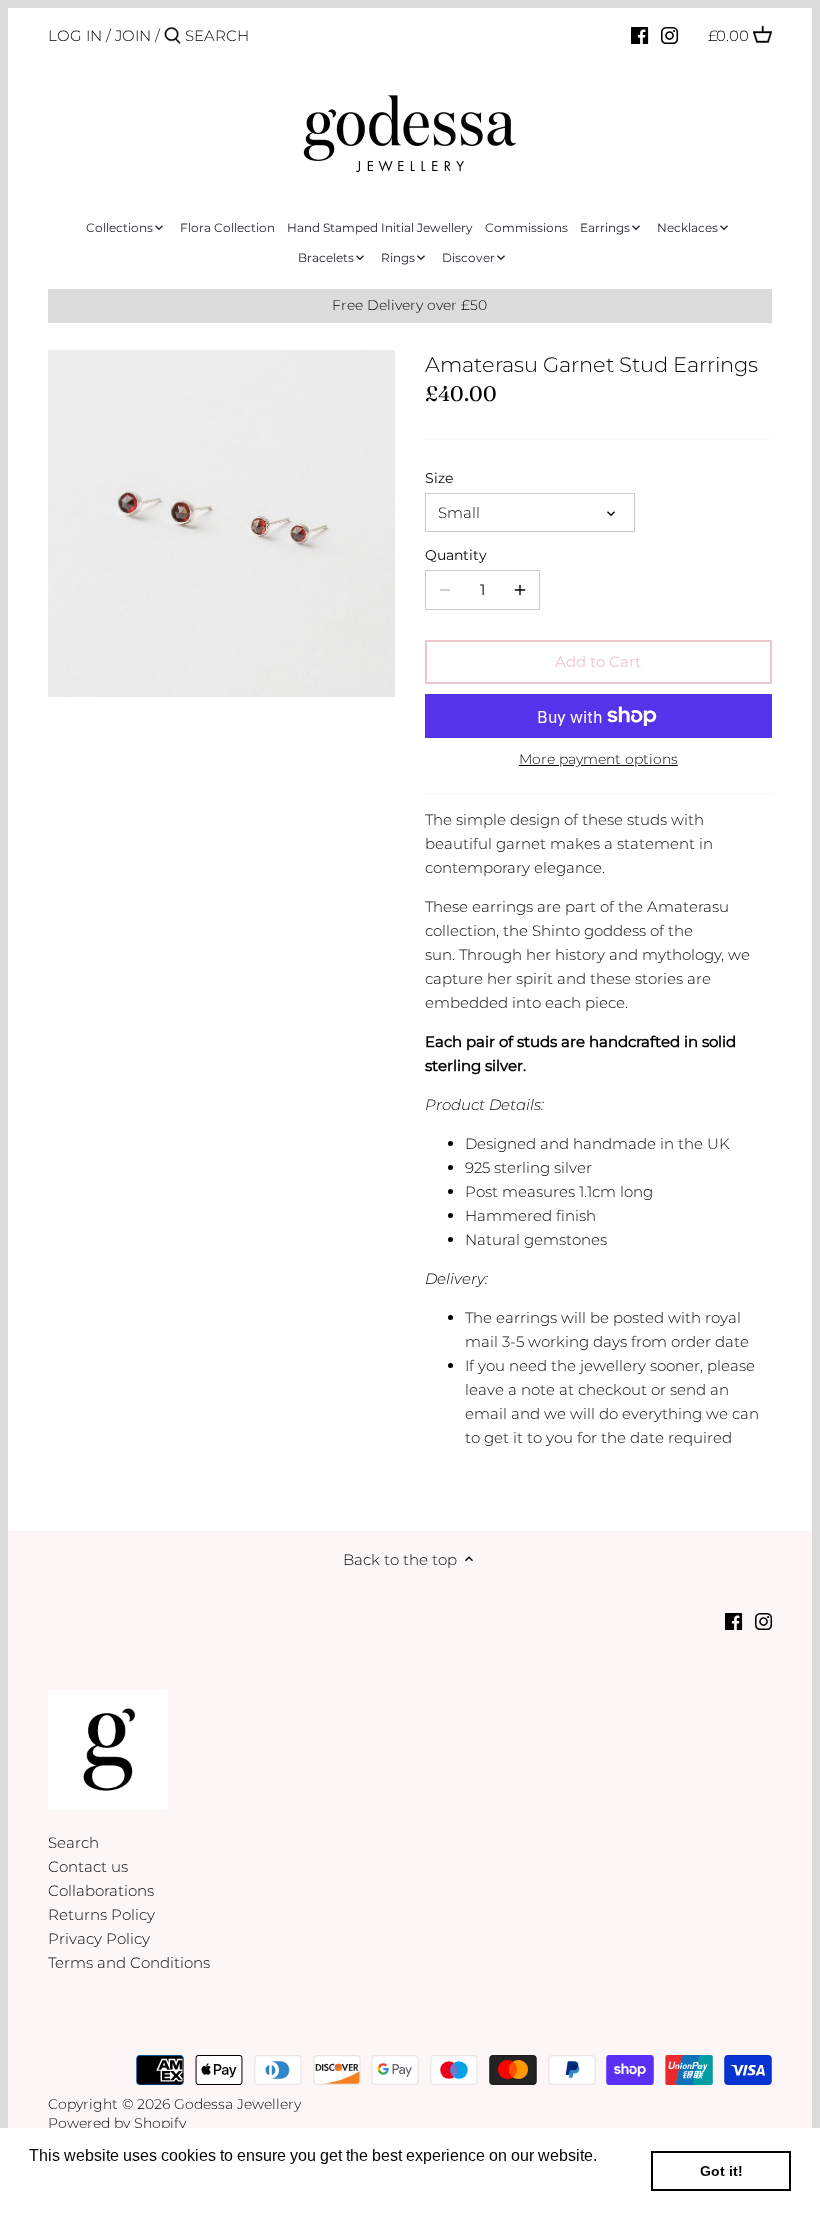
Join (133, 35)
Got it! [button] (721, 2171)
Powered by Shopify (117, 2123)
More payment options (598, 759)
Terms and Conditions (129, 1962)
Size (439, 478)
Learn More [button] (72, 2182)
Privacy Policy (99, 1938)
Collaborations (101, 1890)
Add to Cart (598, 661)
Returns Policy (101, 1914)
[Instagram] (669, 35)
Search (73, 1842)
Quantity (456, 555)
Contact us (88, 1866)
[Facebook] (639, 35)
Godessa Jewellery (237, 2104)
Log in (75, 35)
